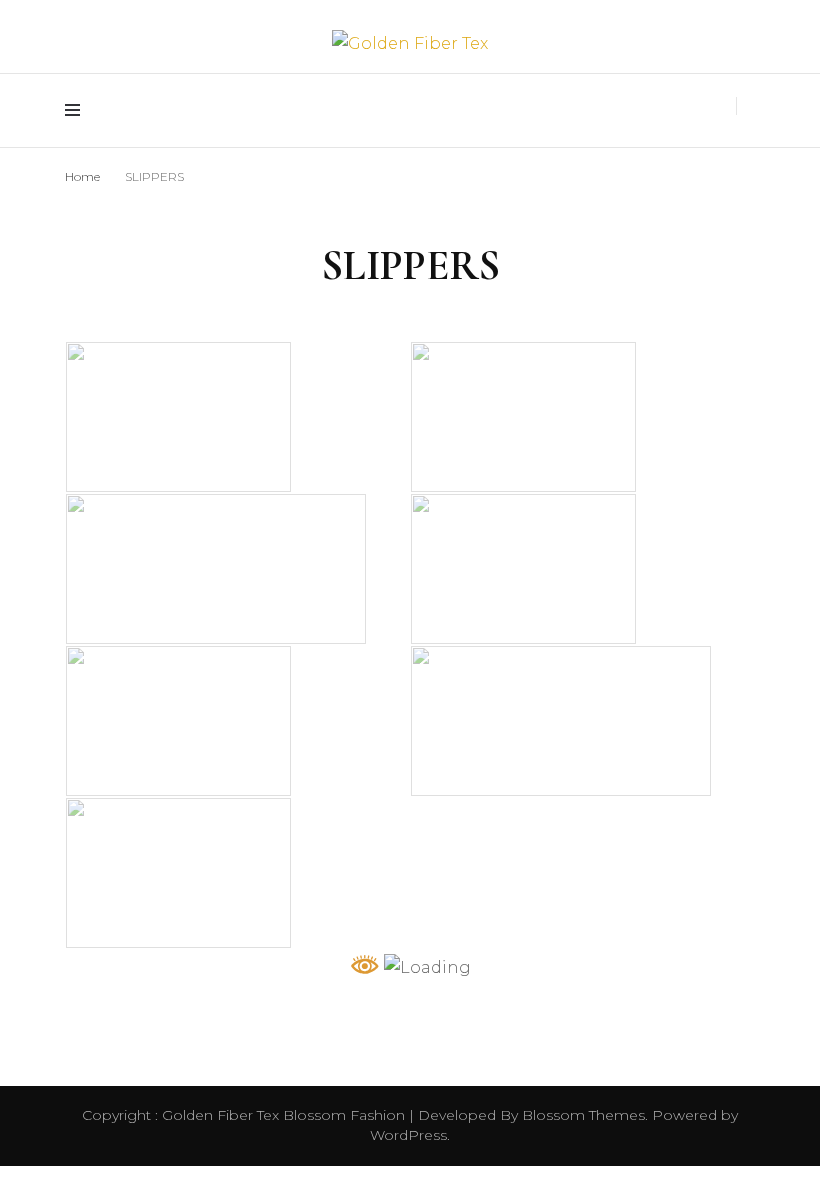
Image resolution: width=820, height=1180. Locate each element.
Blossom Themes (581, 1115)
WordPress (408, 1135)
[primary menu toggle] (77, 110)
